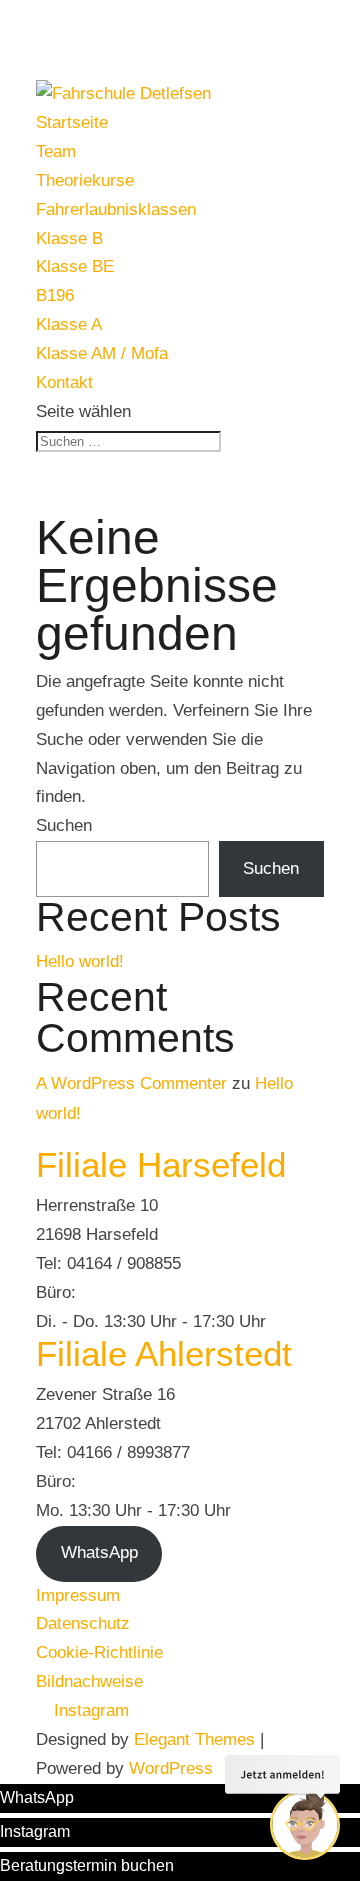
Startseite (72, 122)
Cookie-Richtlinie (99, 1652)
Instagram (35, 1831)
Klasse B (69, 238)
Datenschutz (83, 1623)
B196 (55, 295)
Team (56, 151)
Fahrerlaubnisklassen (116, 209)
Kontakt (64, 382)
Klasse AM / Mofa (102, 353)
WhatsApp (99, 1552)
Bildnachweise (89, 1681)
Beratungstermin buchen (87, 1865)
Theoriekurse (85, 180)
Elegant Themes (194, 1739)
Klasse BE (75, 266)
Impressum (78, 1595)
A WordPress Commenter (131, 1083)
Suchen (64, 825)
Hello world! (80, 961)
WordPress (171, 1768)
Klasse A (69, 324)
